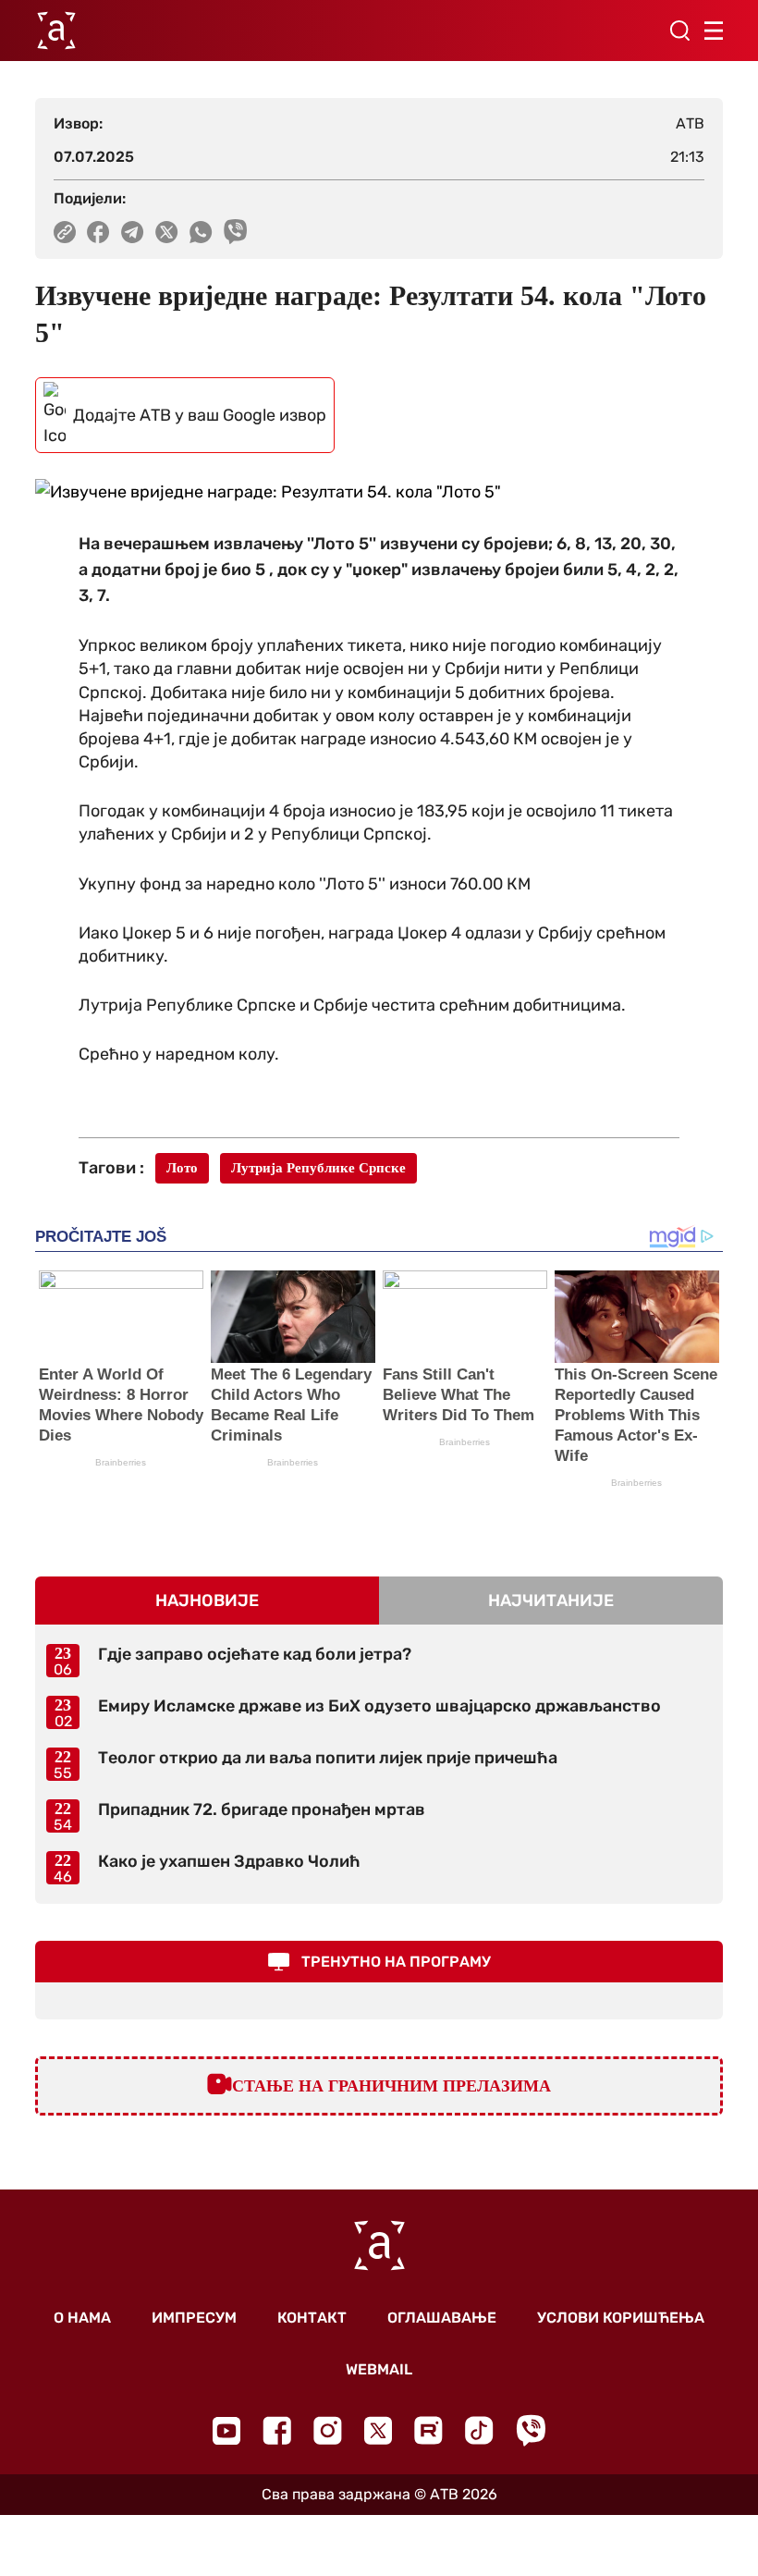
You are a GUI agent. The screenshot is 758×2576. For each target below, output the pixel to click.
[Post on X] (167, 232)
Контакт (312, 2318)
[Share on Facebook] (98, 232)
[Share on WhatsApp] (201, 232)
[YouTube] (226, 2431)
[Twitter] (378, 2430)
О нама (82, 2318)
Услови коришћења (621, 2318)
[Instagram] (328, 2430)
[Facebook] (277, 2430)
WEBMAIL (379, 2369)
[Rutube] (428, 2430)
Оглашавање (442, 2318)
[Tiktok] (479, 2430)
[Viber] (531, 2430)
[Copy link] (65, 232)
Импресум (194, 2318)
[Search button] (679, 31)
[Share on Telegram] (133, 232)
